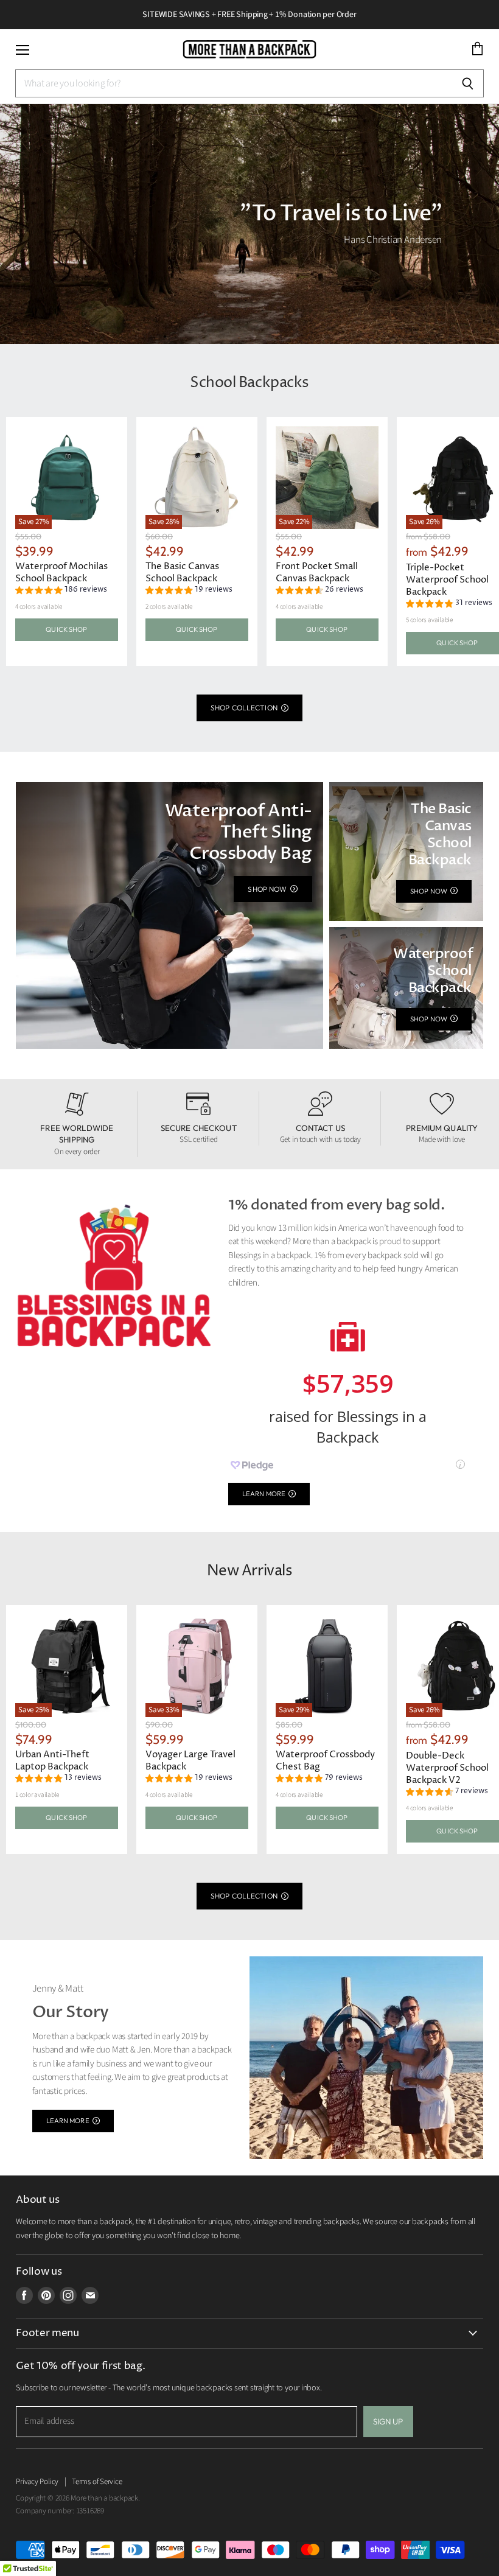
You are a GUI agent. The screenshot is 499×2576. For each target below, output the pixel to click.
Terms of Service (97, 2482)
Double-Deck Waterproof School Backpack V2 (447, 1768)
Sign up (388, 2421)
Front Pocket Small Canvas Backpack (317, 572)
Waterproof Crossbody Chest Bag (325, 1761)
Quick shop (66, 629)
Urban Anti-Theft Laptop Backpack (52, 1761)
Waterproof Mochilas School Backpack (61, 572)
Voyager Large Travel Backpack (190, 1761)
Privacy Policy (37, 2482)
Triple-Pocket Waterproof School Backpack (447, 580)
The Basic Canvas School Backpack (182, 572)
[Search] (468, 83)
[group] (61, 591)
